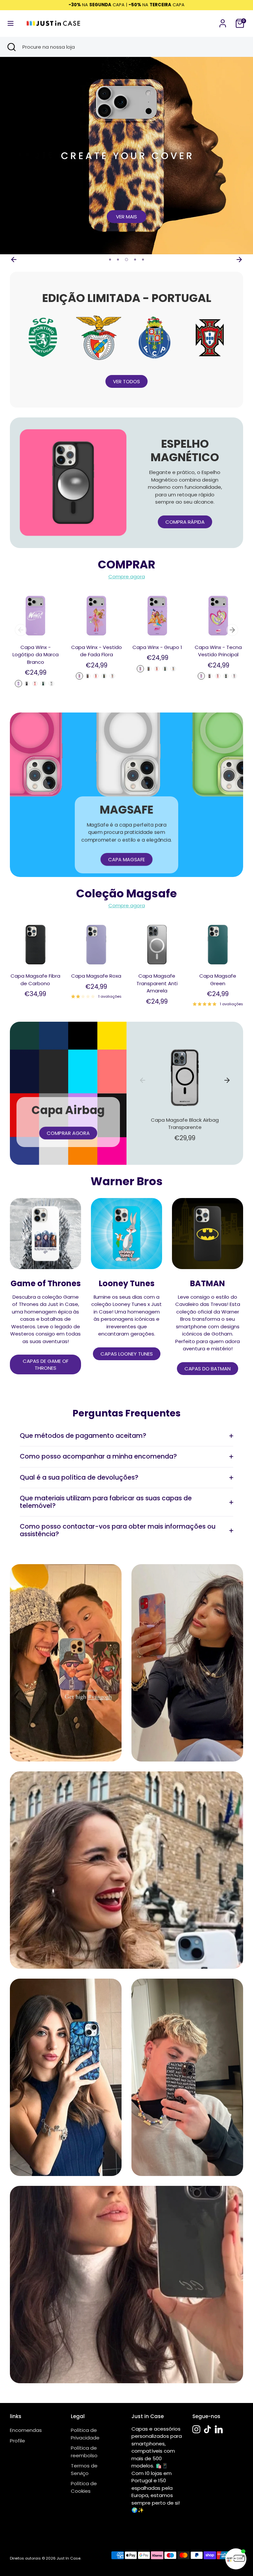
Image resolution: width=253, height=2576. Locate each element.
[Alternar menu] (11, 23)
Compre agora (127, 576)
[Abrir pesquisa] (11, 47)
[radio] (18, 684)
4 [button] (135, 260)
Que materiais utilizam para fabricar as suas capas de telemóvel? (106, 1502)
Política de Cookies (84, 2487)
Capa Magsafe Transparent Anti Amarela (157, 983)
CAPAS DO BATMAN (208, 1369)
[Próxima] (239, 260)
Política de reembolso (84, 2452)
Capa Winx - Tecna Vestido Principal (218, 651)
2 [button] (118, 260)
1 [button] (110, 260)
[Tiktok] (208, 2429)
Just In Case (69, 2558)
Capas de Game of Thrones (46, 1364)
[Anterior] (14, 260)
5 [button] (143, 260)
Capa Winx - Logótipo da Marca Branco (36, 655)
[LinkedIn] (219, 2429)
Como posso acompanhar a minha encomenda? (98, 1456)
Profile (17, 2441)
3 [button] (126, 260)
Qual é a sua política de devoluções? (79, 1477)
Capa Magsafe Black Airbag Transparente (185, 1124)
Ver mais (126, 217)
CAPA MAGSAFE (126, 859)
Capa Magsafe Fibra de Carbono (35, 980)
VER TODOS (126, 381)
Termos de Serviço (84, 2469)
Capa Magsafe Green (218, 980)
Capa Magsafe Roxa (96, 976)
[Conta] (223, 20)
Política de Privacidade (85, 2434)
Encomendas (26, 2430)
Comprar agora (68, 1133)
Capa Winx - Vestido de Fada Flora (97, 651)
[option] (126, 156)
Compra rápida (185, 522)
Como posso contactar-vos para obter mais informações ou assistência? (118, 1530)
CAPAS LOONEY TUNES (127, 1354)
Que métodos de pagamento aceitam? (83, 1436)
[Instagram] (196, 2429)
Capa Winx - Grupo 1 (157, 647)
